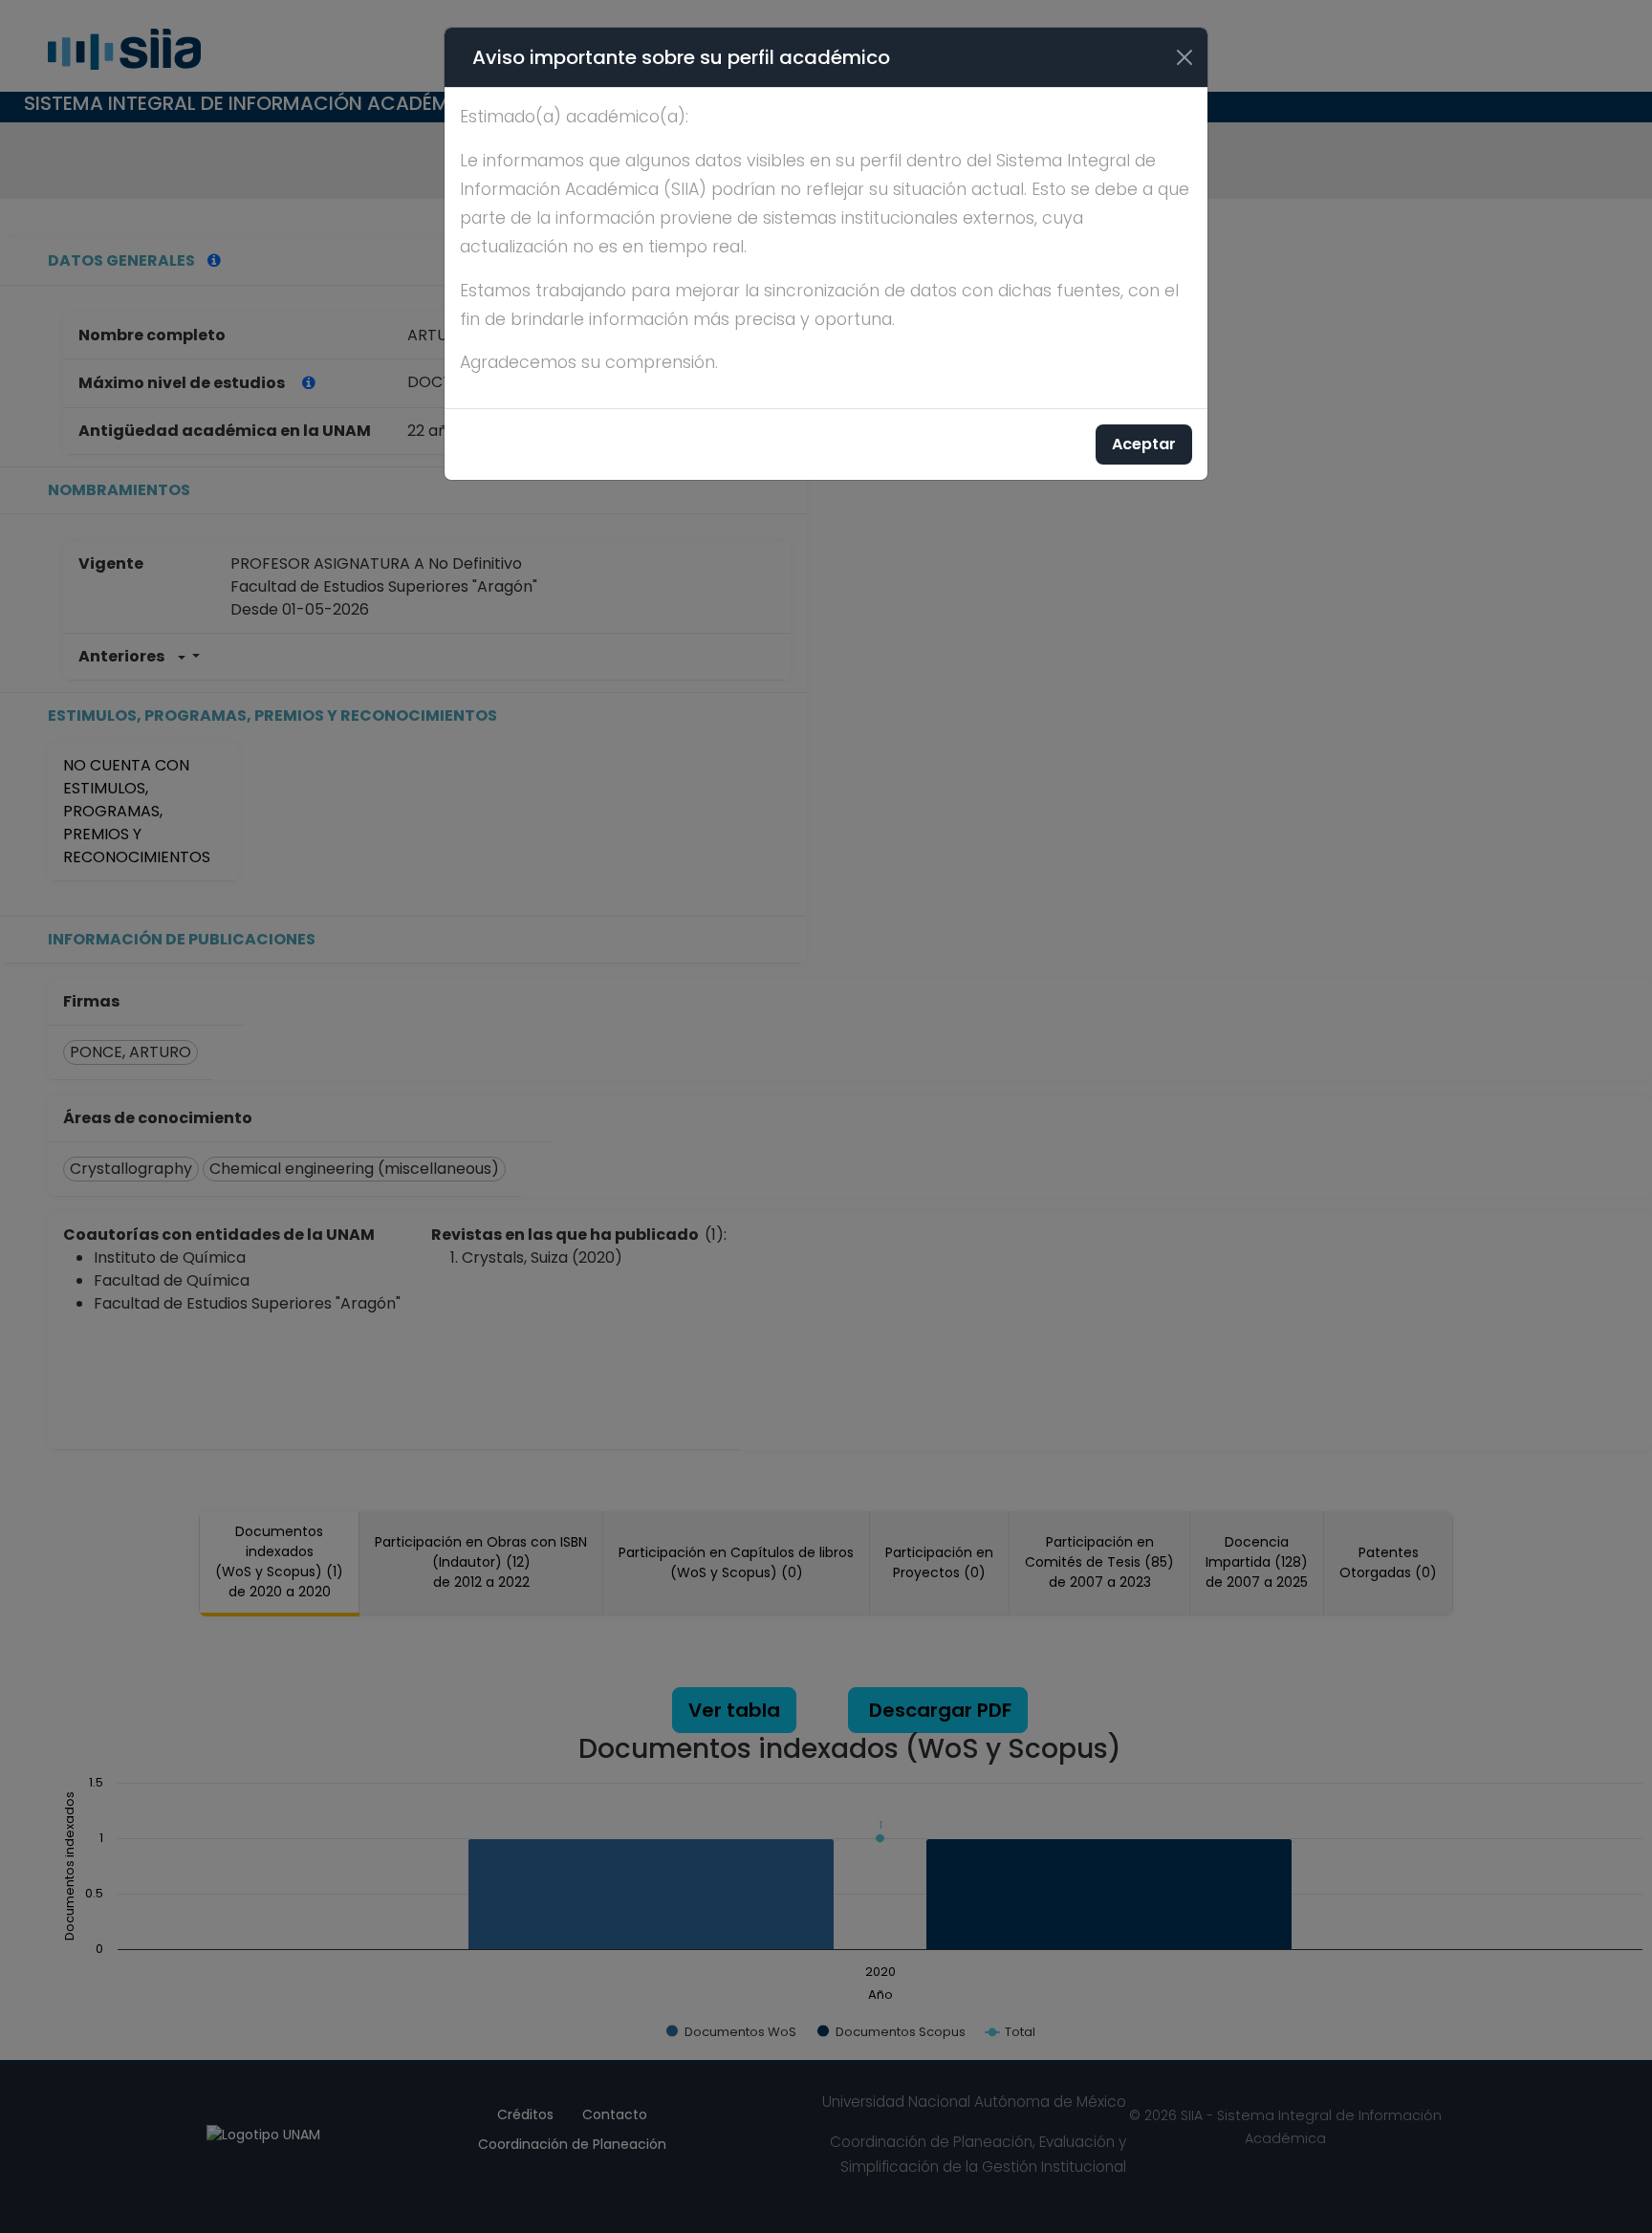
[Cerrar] (1185, 57)
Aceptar (1144, 444)
